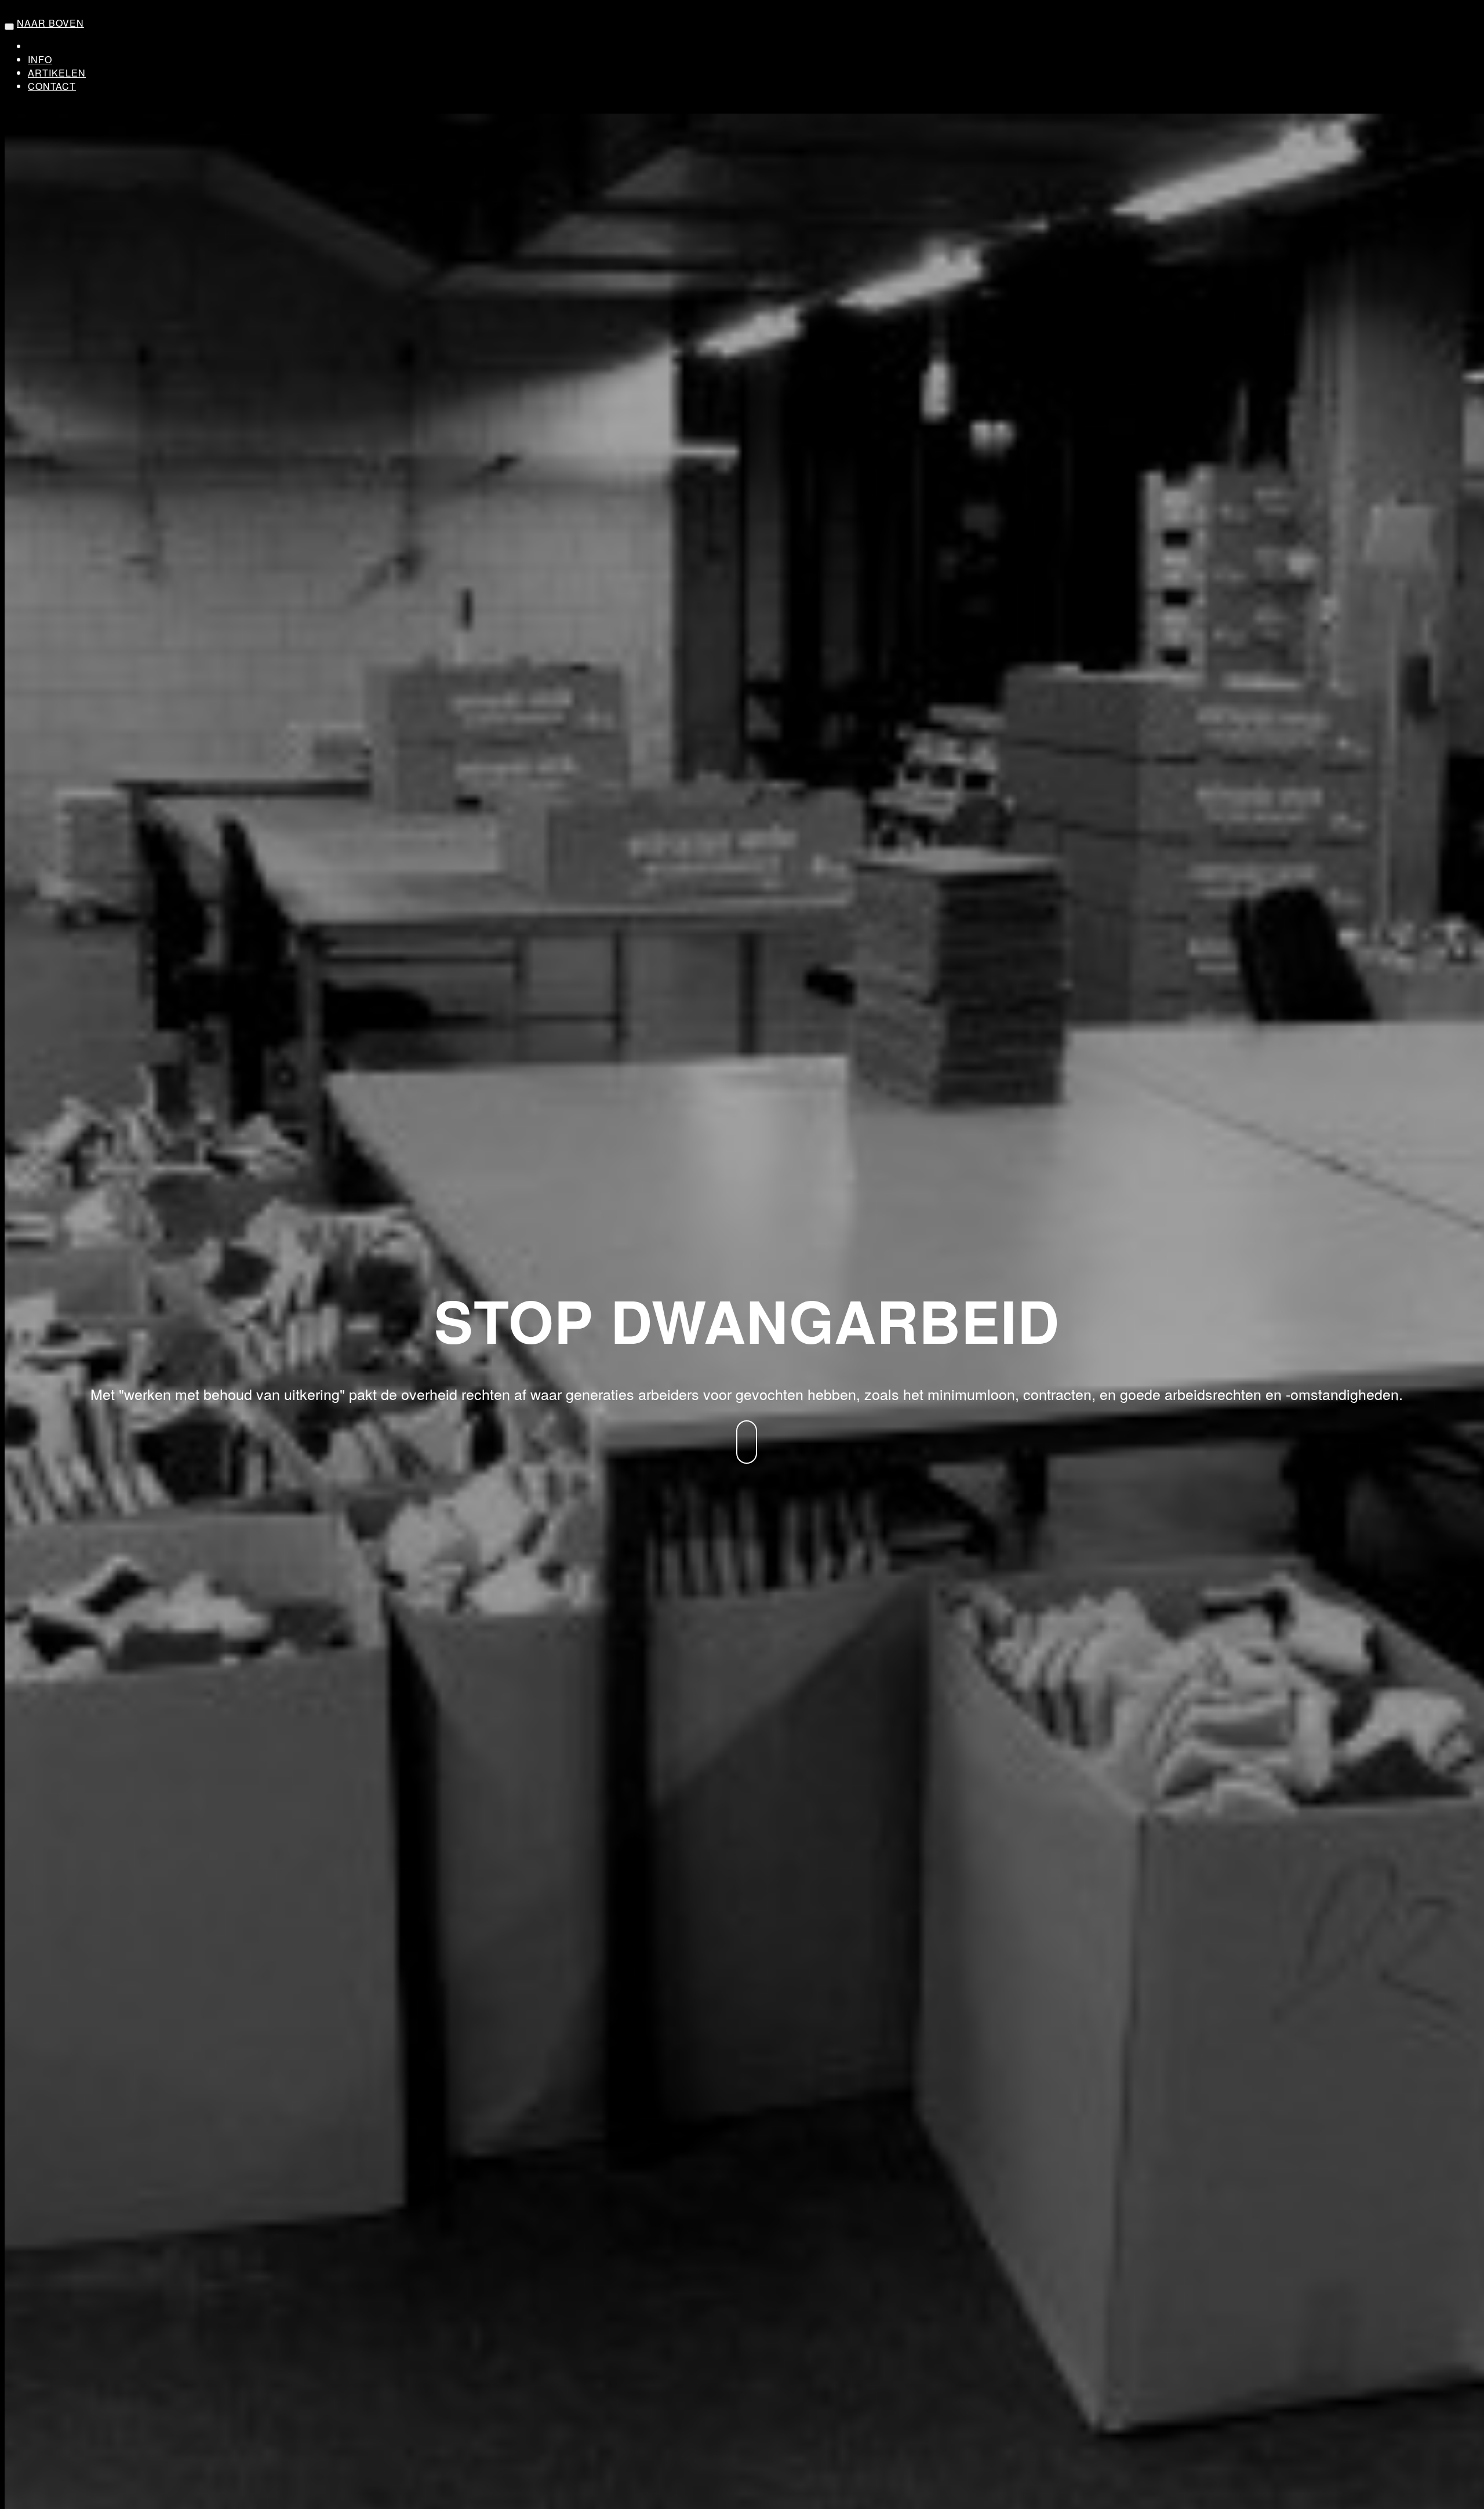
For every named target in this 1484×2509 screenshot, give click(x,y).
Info (40, 59)
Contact (52, 86)
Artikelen (57, 73)
